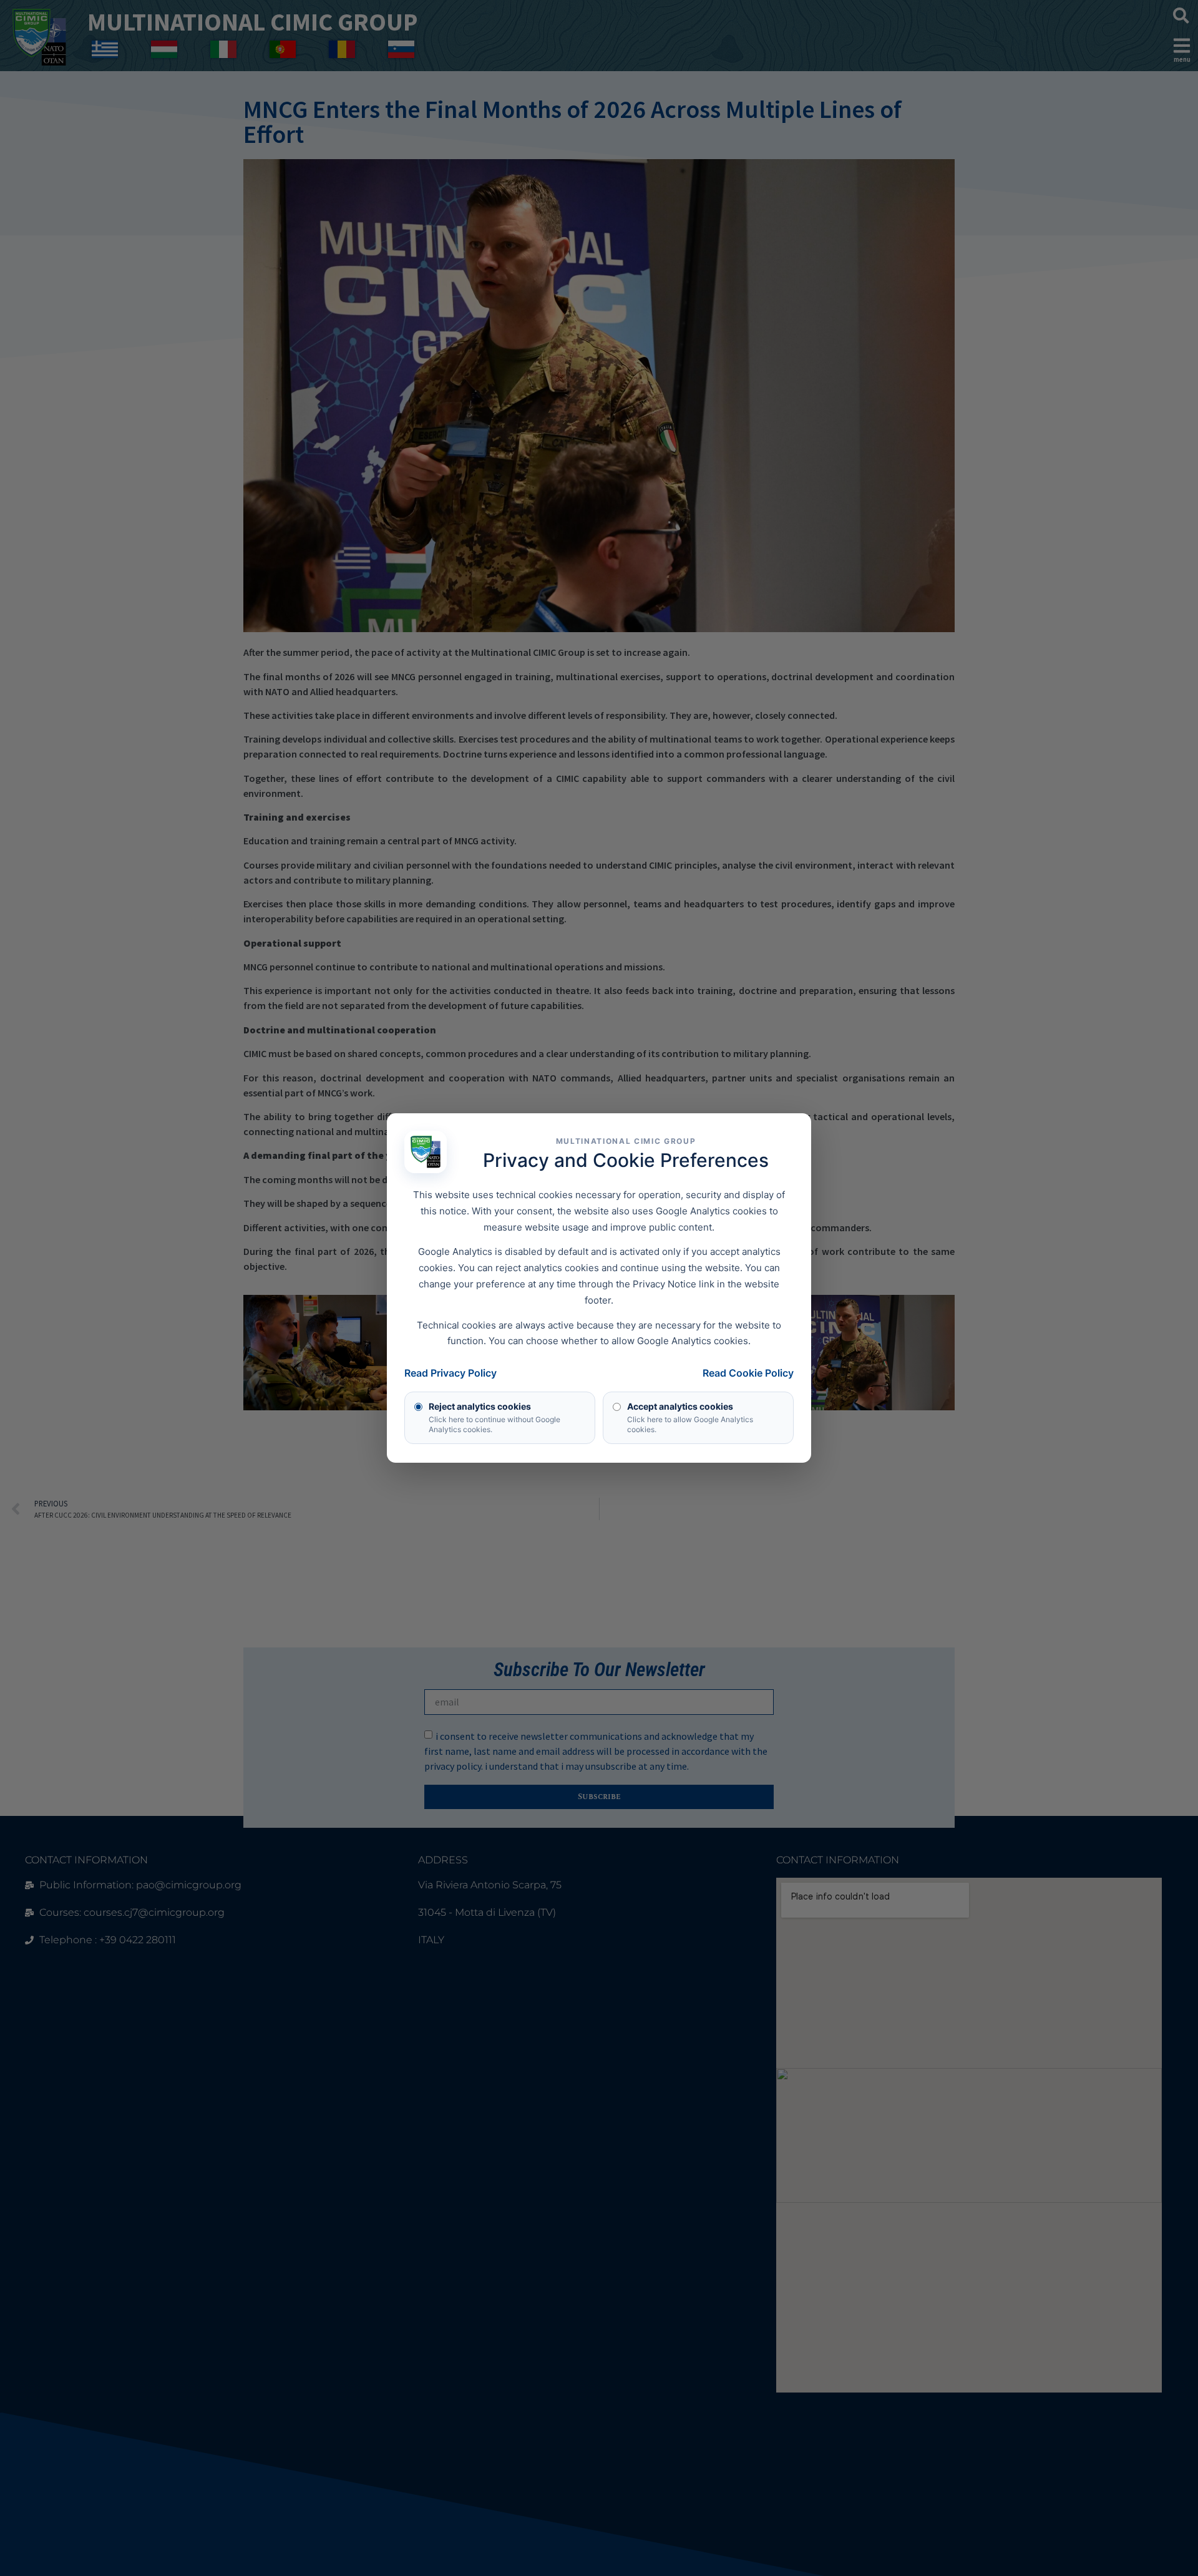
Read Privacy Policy (450, 1373)
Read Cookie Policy (748, 1373)
